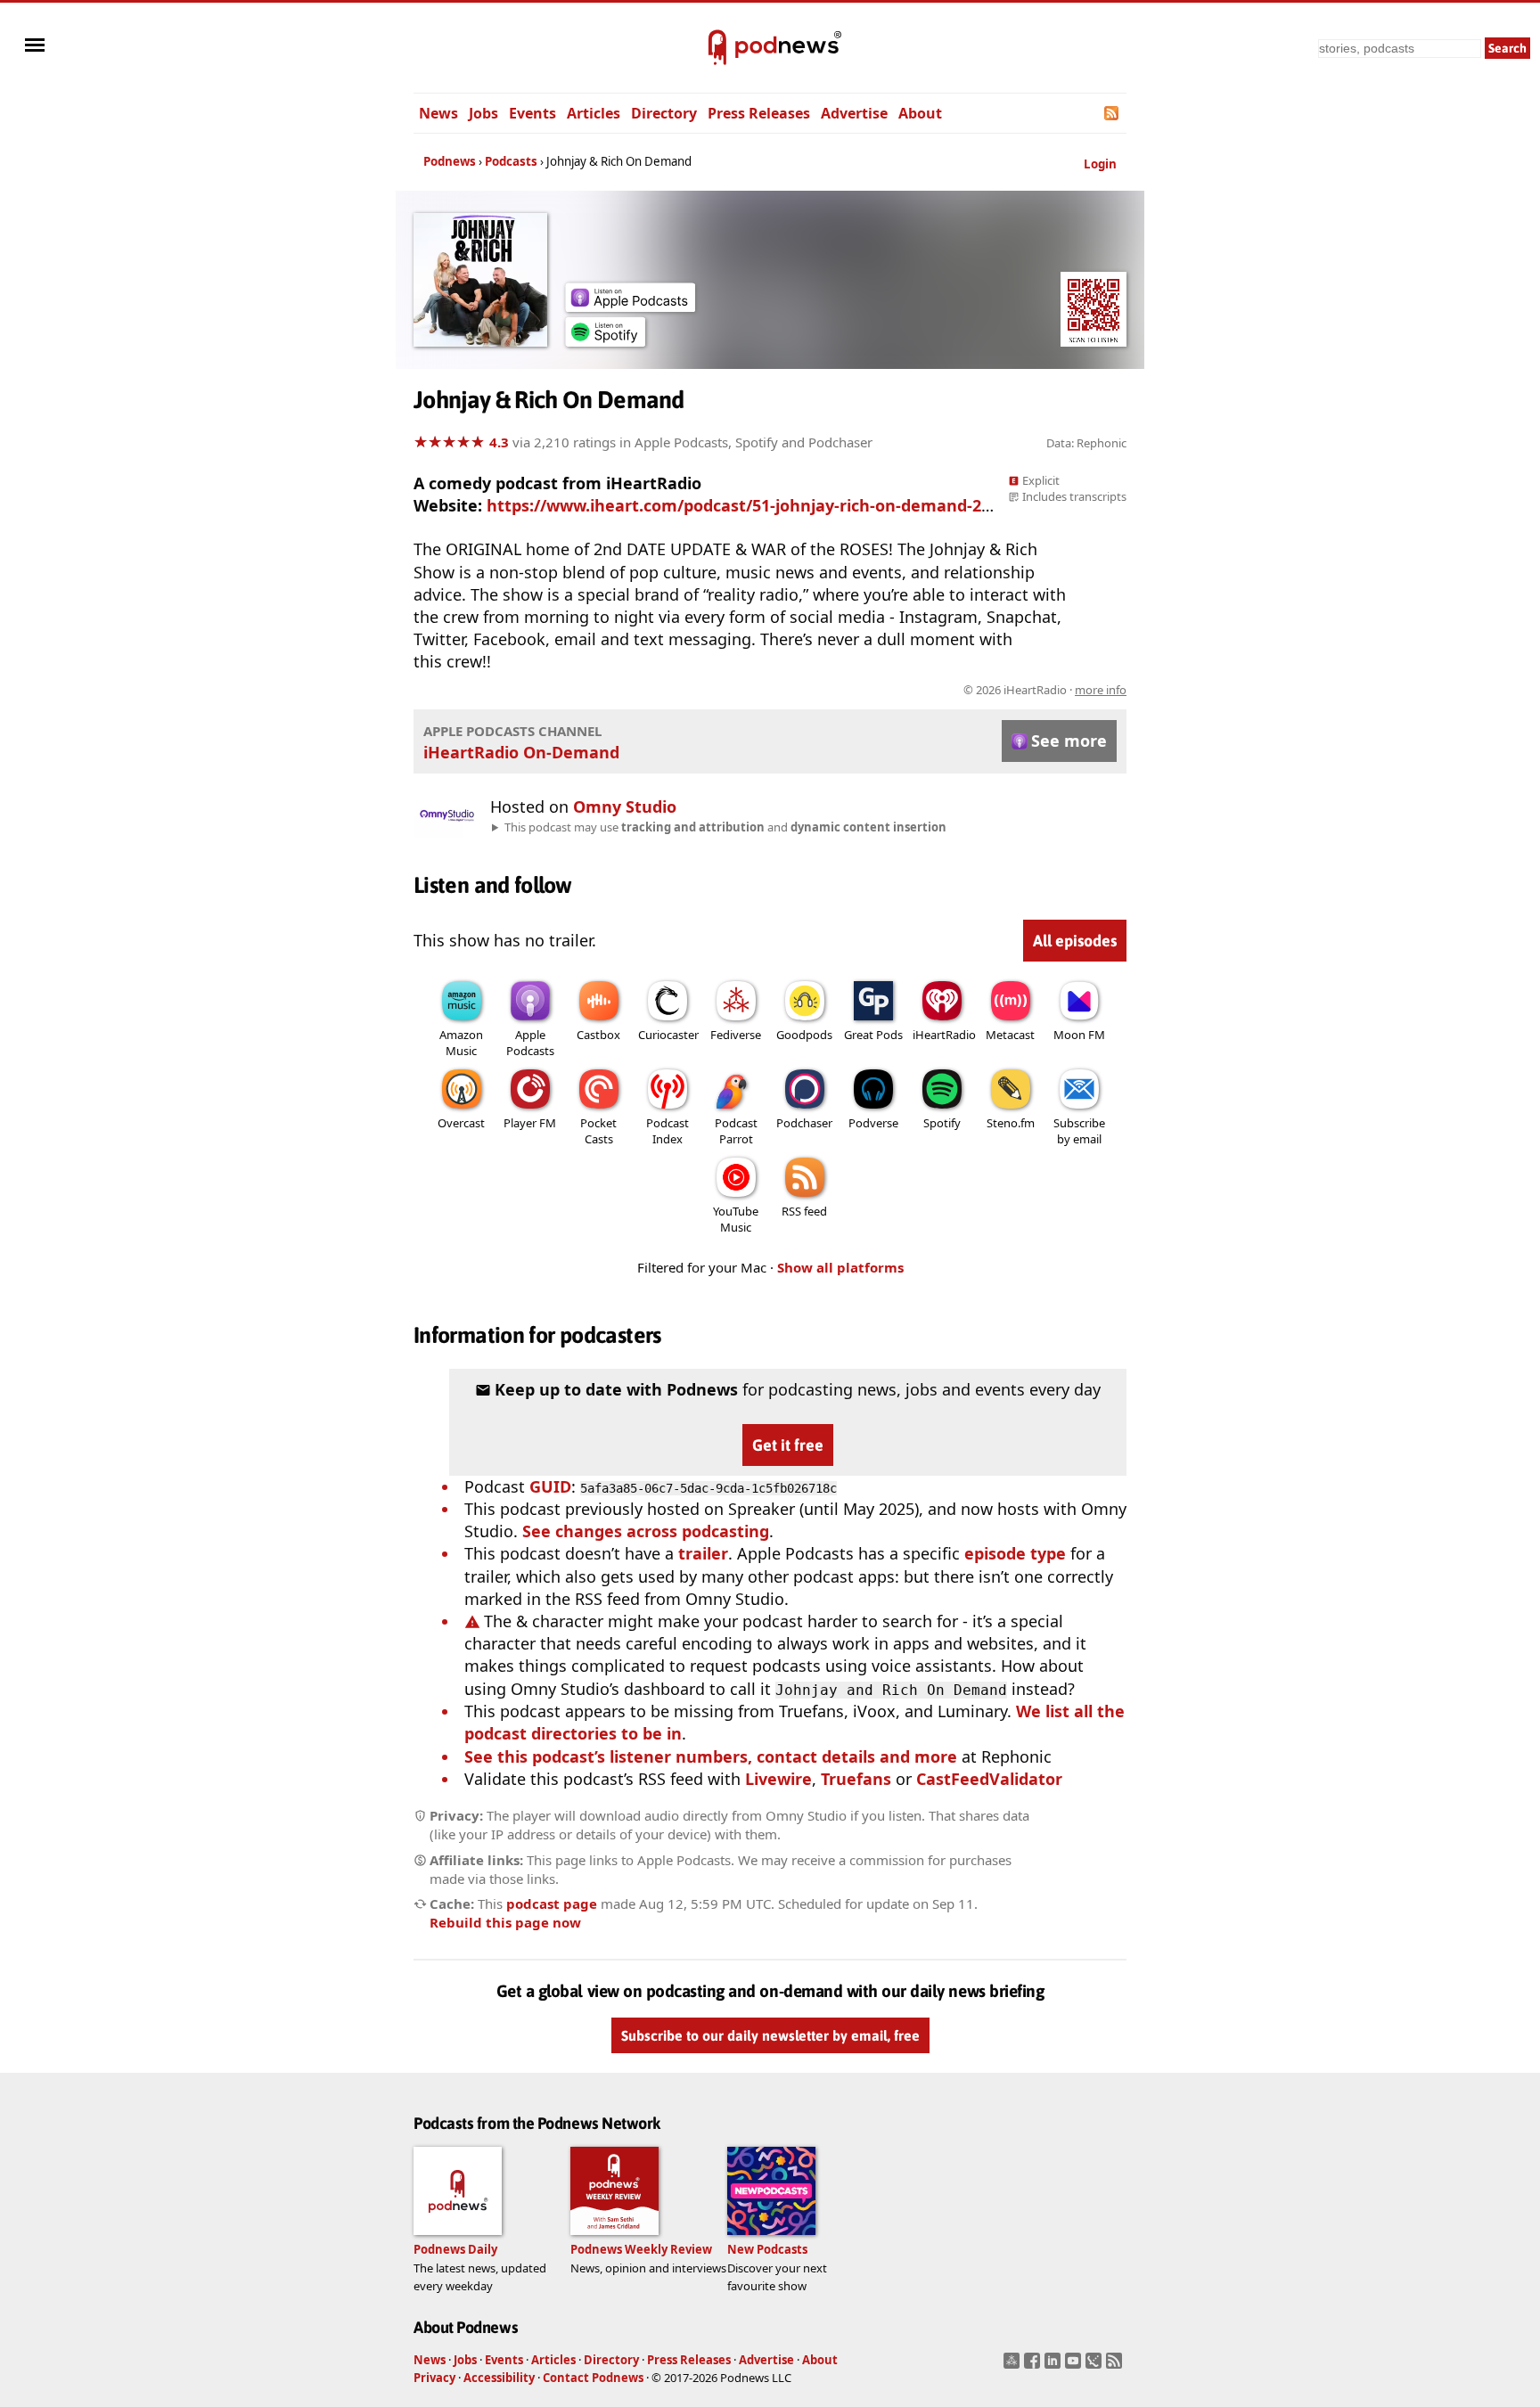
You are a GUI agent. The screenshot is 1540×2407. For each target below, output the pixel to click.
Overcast (461, 1123)
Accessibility (499, 2378)
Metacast (1010, 1035)
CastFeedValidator (989, 1779)
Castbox (598, 1035)
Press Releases (759, 113)
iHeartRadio (944, 1035)
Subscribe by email (1079, 1131)
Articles (594, 113)
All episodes (1075, 941)
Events (532, 113)
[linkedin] (1055, 2366)
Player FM (530, 1123)
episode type (1015, 1553)
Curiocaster (668, 1035)
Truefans (856, 1779)
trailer (703, 1553)
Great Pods (873, 1035)
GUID (550, 1486)
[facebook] (1034, 2366)
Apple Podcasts (530, 1043)
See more (1069, 741)
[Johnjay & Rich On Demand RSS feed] (1113, 113)
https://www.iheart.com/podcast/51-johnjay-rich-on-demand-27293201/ (768, 505)
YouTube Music (736, 1219)
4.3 (499, 442)
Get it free (788, 1445)
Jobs (483, 113)
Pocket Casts (598, 1131)
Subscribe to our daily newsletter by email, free (770, 2035)
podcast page (552, 1903)
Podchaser (804, 1123)
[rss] (1116, 2366)
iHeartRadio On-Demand (521, 752)
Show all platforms (840, 1267)
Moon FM (1079, 1035)
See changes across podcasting (646, 1531)
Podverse (873, 1123)
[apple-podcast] (630, 306)
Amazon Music (461, 1043)
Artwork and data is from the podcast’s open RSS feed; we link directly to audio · (844, 690)
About (920, 113)
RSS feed (804, 1211)
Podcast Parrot (736, 1131)
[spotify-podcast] (605, 340)
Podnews (450, 161)
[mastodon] (1014, 2366)
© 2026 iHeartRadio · (1045, 690)
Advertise (854, 113)
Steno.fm (1011, 1123)
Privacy (434, 2378)
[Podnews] (717, 48)
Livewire (778, 1779)
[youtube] (1075, 2366)
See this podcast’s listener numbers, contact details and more (711, 1756)
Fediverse (736, 1035)
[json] (1096, 2366)
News (438, 113)
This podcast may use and (725, 827)
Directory (664, 113)
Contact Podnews (593, 2378)
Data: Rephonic (1086, 443)
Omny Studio (625, 806)
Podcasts (511, 161)
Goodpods (804, 1035)
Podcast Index (668, 1131)
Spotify (942, 1123)
